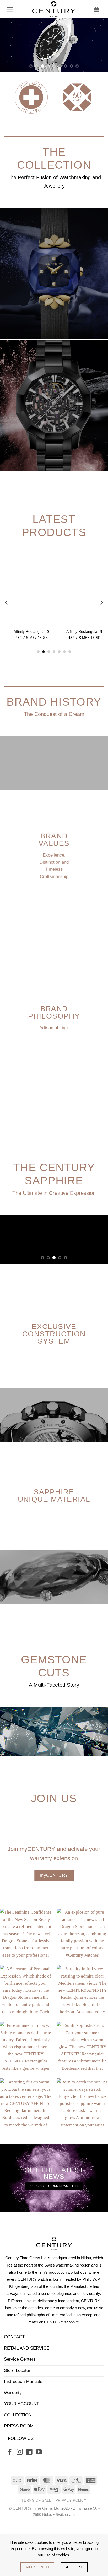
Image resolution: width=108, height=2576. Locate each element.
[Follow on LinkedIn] (29, 2506)
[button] (10, 9)
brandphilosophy (54, 1066)
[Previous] (7, 657)
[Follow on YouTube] (39, 2506)
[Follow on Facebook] (10, 2506)
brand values (54, 894)
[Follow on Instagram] (20, 2506)
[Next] (101, 657)
